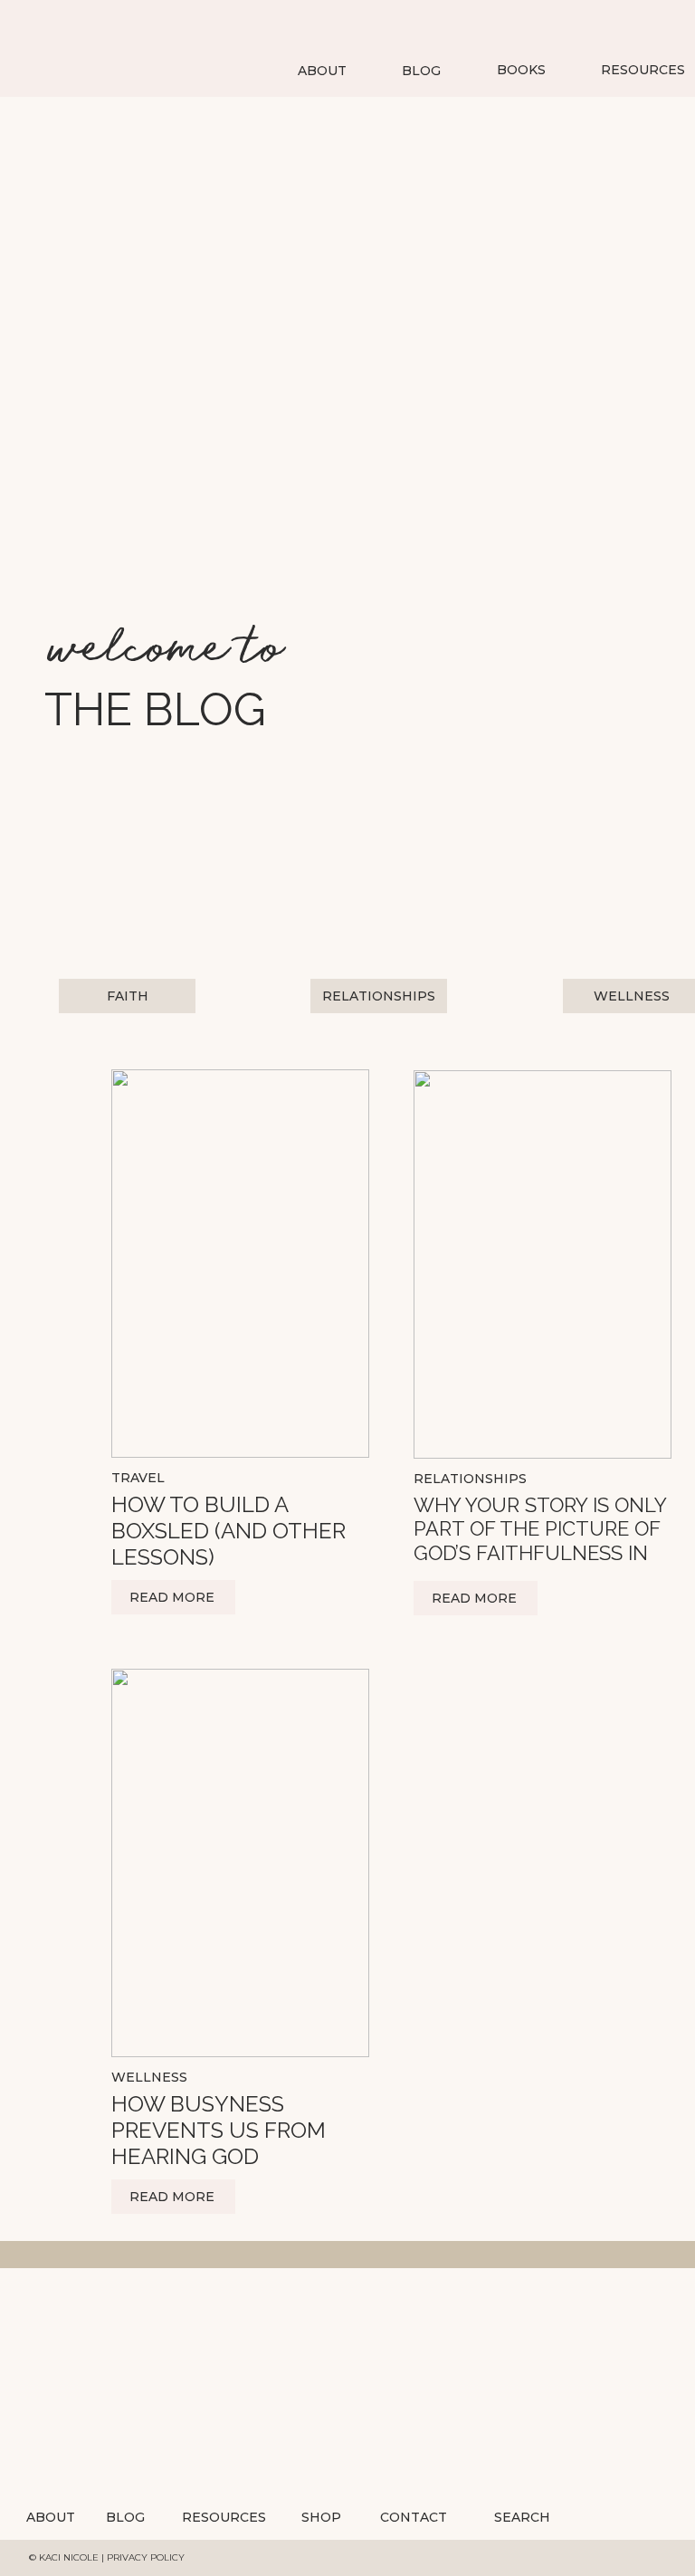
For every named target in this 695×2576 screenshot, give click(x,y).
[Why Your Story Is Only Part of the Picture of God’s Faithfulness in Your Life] (543, 1264)
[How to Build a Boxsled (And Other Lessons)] (240, 1264)
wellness (149, 2077)
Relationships (470, 1479)
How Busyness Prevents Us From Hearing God (219, 2130)
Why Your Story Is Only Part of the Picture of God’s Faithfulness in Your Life (540, 1541)
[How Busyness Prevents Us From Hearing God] (240, 1863)
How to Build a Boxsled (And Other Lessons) (228, 1531)
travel (138, 1478)
